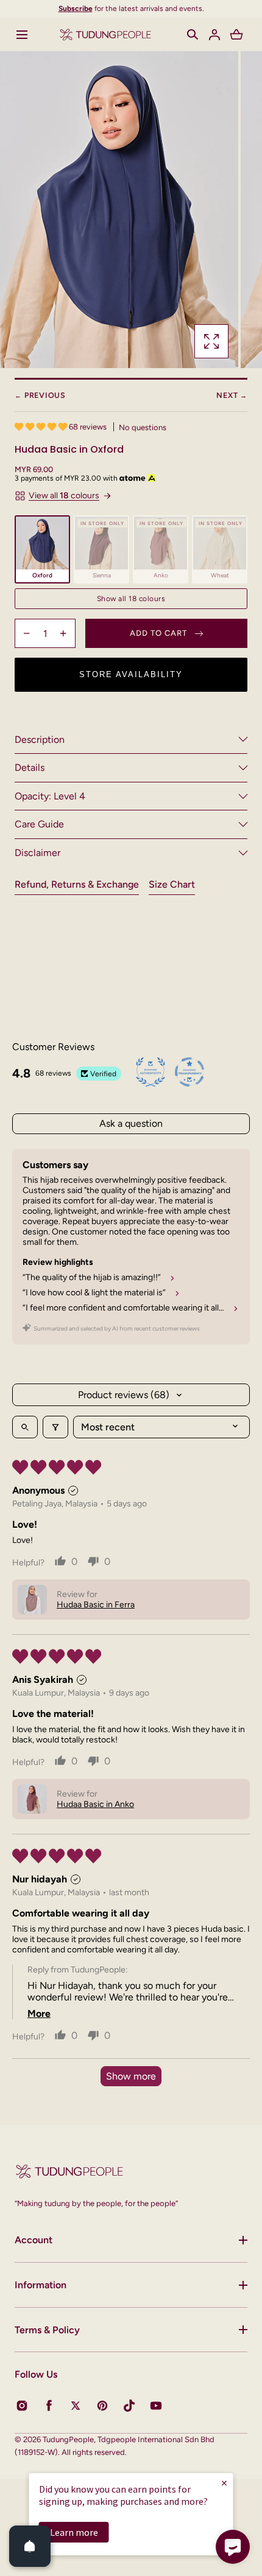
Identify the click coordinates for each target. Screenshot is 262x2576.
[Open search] (25, 1427)
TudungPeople (68, 2439)
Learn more (74, 2532)
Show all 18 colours (131, 599)
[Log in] (214, 35)
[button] (22, 35)
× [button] (224, 2483)
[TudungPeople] (105, 34)
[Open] (30, 2546)
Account (34, 2240)
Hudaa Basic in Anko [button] (95, 1804)
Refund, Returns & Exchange (77, 884)
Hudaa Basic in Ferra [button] (96, 1605)
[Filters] (55, 1427)
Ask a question (131, 1123)
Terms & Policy (47, 2330)
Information (41, 2285)
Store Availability (131, 674)
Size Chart (172, 884)
